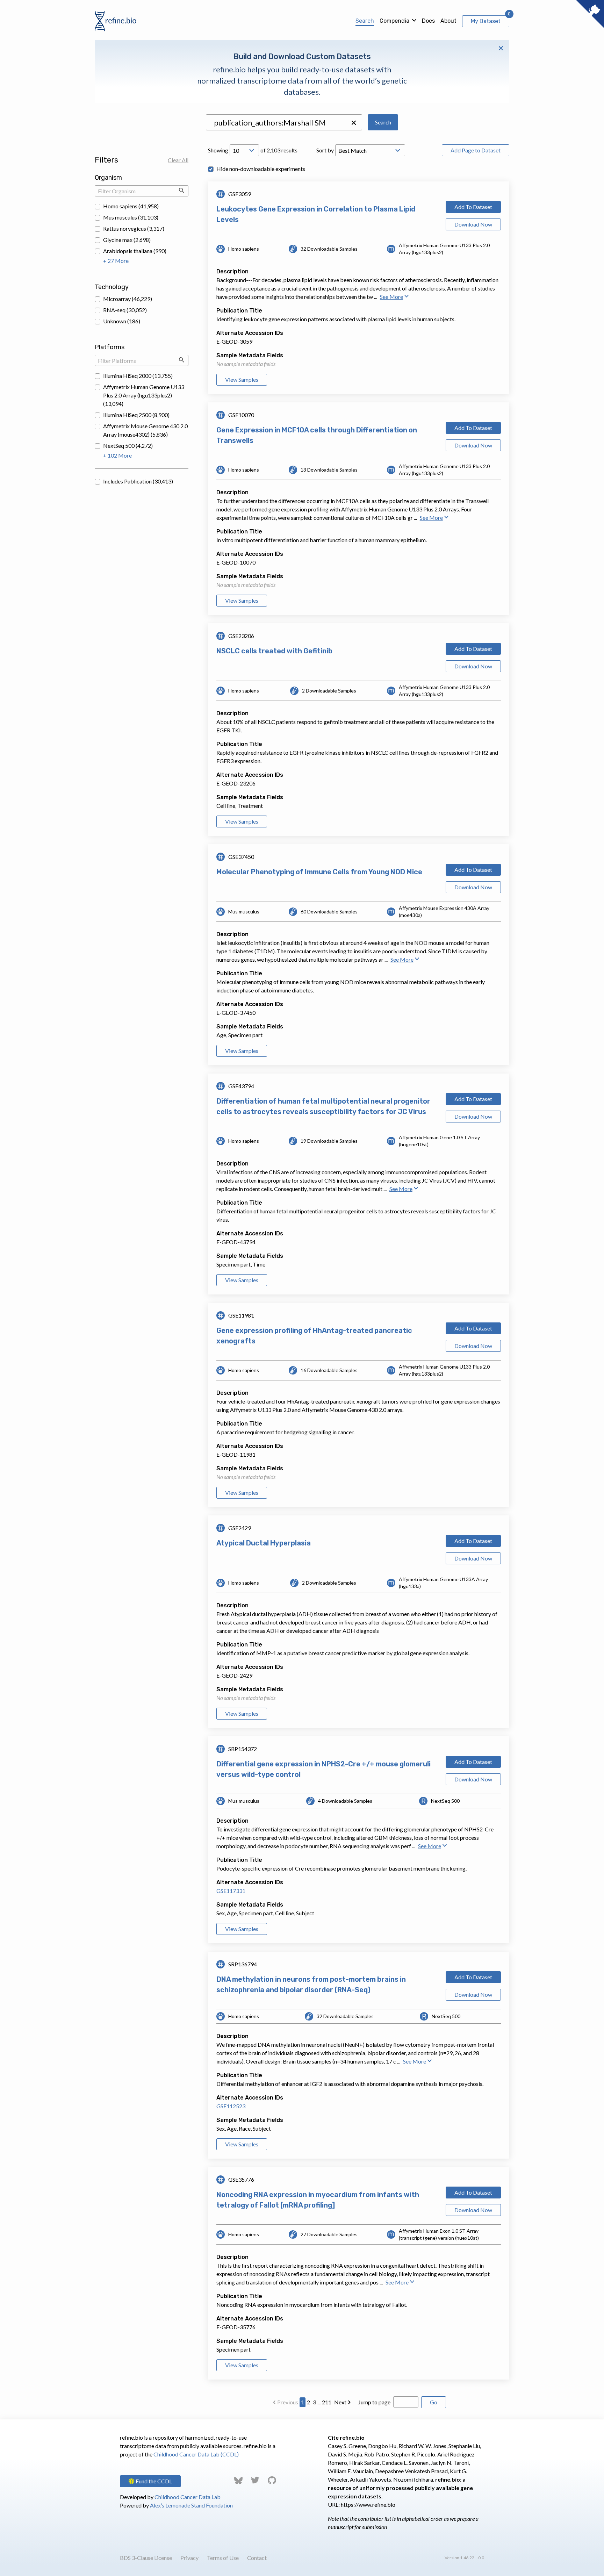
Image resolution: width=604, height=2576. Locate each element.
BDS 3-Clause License (146, 2558)
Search (365, 21)
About (448, 21)
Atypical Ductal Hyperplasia (264, 1543)
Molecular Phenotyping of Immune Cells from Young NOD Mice (319, 872)
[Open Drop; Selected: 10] (244, 150)
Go (434, 2402)
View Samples (242, 379)
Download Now (473, 224)
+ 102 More (117, 455)
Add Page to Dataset (476, 150)
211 (327, 2402)
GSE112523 (231, 2106)
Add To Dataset (473, 207)
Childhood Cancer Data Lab (188, 2497)
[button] (354, 123)
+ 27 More (116, 261)
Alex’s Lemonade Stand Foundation (191, 2505)
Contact (257, 2558)
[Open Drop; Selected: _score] (370, 150)
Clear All (178, 160)
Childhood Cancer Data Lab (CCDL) (196, 2454)
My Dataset (486, 21)
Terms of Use (223, 2558)
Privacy (189, 2558)
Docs (428, 21)
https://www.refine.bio (368, 2505)
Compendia (394, 21)
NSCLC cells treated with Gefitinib (274, 651)
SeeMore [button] (391, 297)
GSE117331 (231, 1891)
